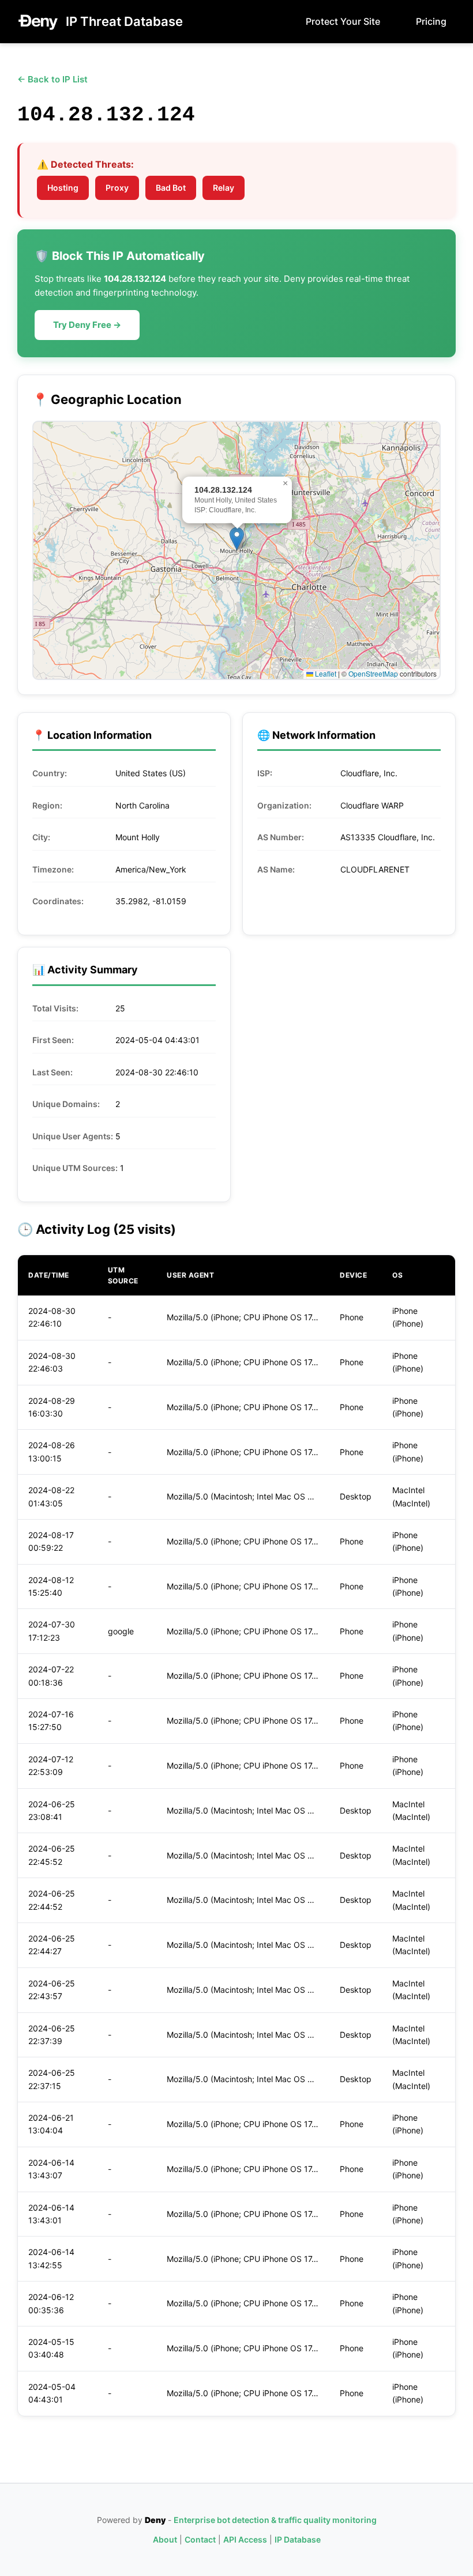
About (165, 2539)
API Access (245, 2539)
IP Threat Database (124, 21)
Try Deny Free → (87, 325)
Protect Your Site (343, 21)
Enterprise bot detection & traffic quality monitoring (275, 2520)
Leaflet (325, 673)
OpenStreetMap (373, 673)
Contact (200, 2539)
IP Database (298, 2539)
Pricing (431, 21)
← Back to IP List (52, 79)
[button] (237, 539)
